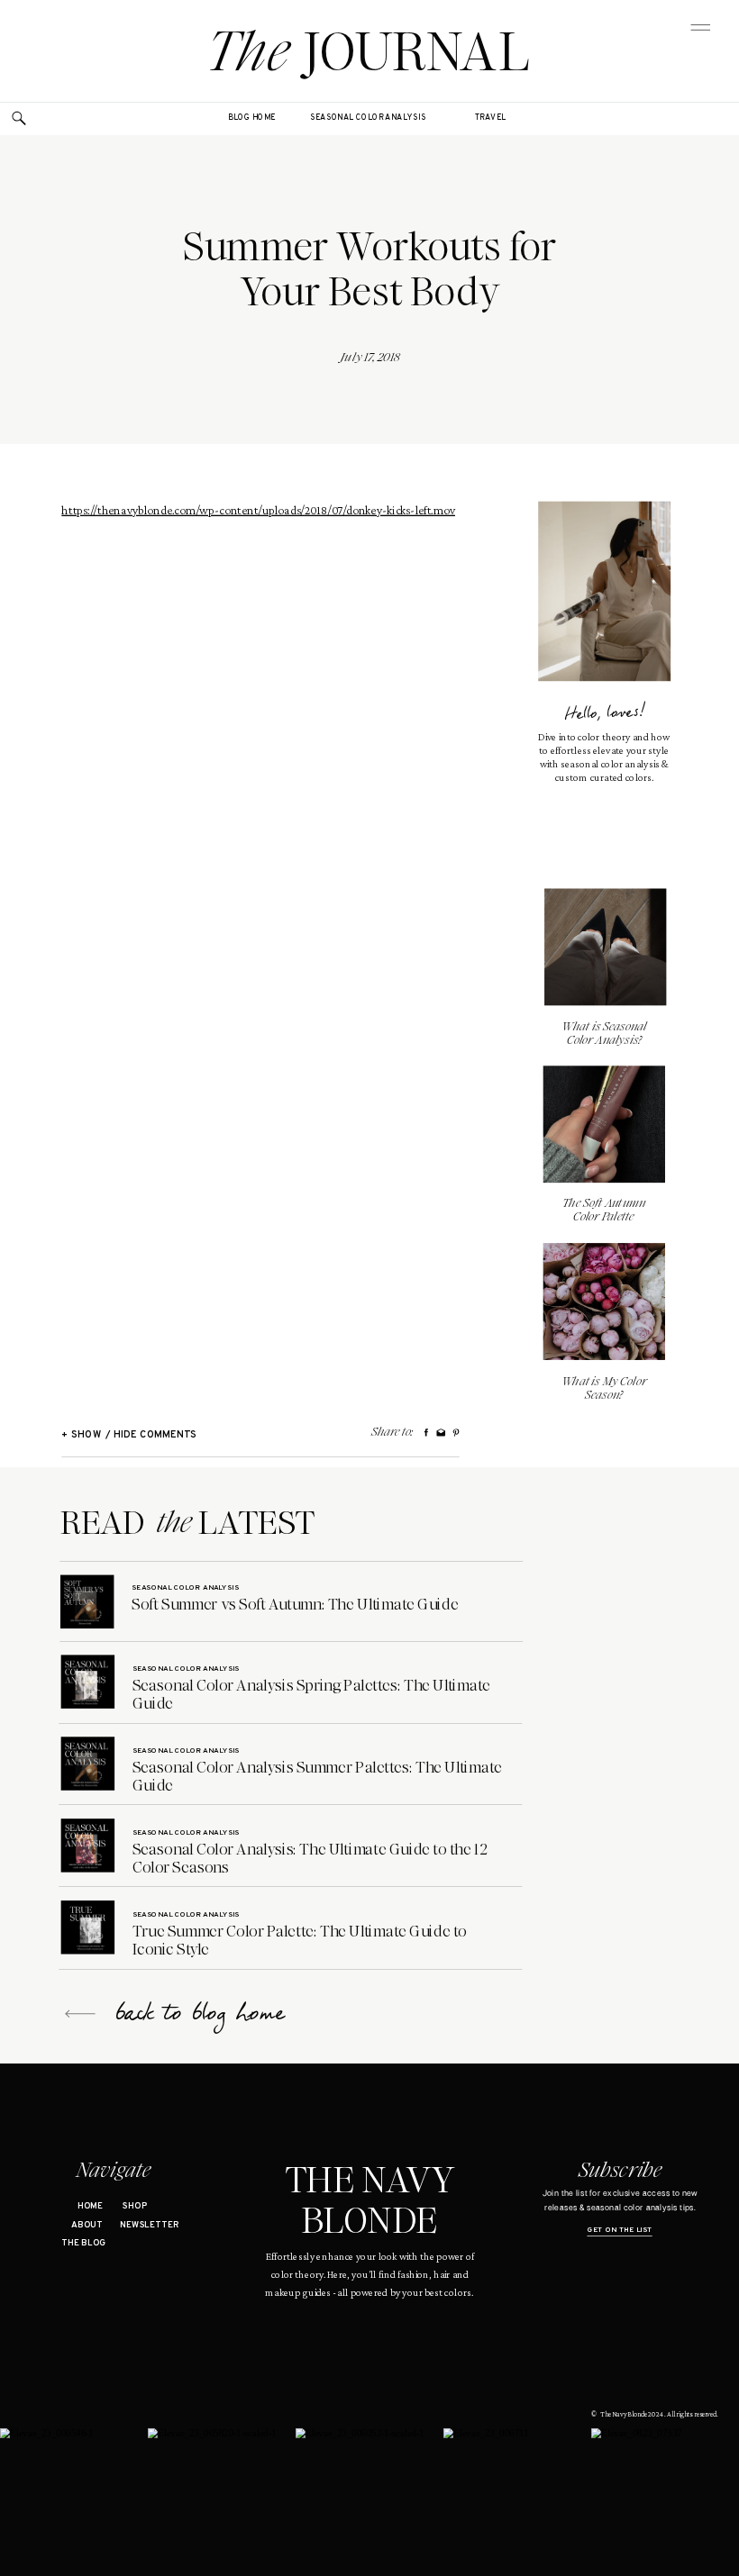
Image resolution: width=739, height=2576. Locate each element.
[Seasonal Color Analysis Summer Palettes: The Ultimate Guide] (88, 1763)
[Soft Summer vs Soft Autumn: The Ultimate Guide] (87, 1602)
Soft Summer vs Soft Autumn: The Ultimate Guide (295, 1604)
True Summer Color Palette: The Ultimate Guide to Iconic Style (300, 1940)
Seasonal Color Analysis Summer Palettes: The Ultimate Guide (317, 1776)
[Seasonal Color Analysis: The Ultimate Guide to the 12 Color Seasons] (88, 1845)
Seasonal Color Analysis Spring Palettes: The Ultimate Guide (311, 1694)
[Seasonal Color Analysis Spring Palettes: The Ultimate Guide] (88, 1681)
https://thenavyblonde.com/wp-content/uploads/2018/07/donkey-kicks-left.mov (258, 510)
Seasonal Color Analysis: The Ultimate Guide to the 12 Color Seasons (310, 1858)
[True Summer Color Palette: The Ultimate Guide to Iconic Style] (88, 1927)
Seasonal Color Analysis (185, 1587)
